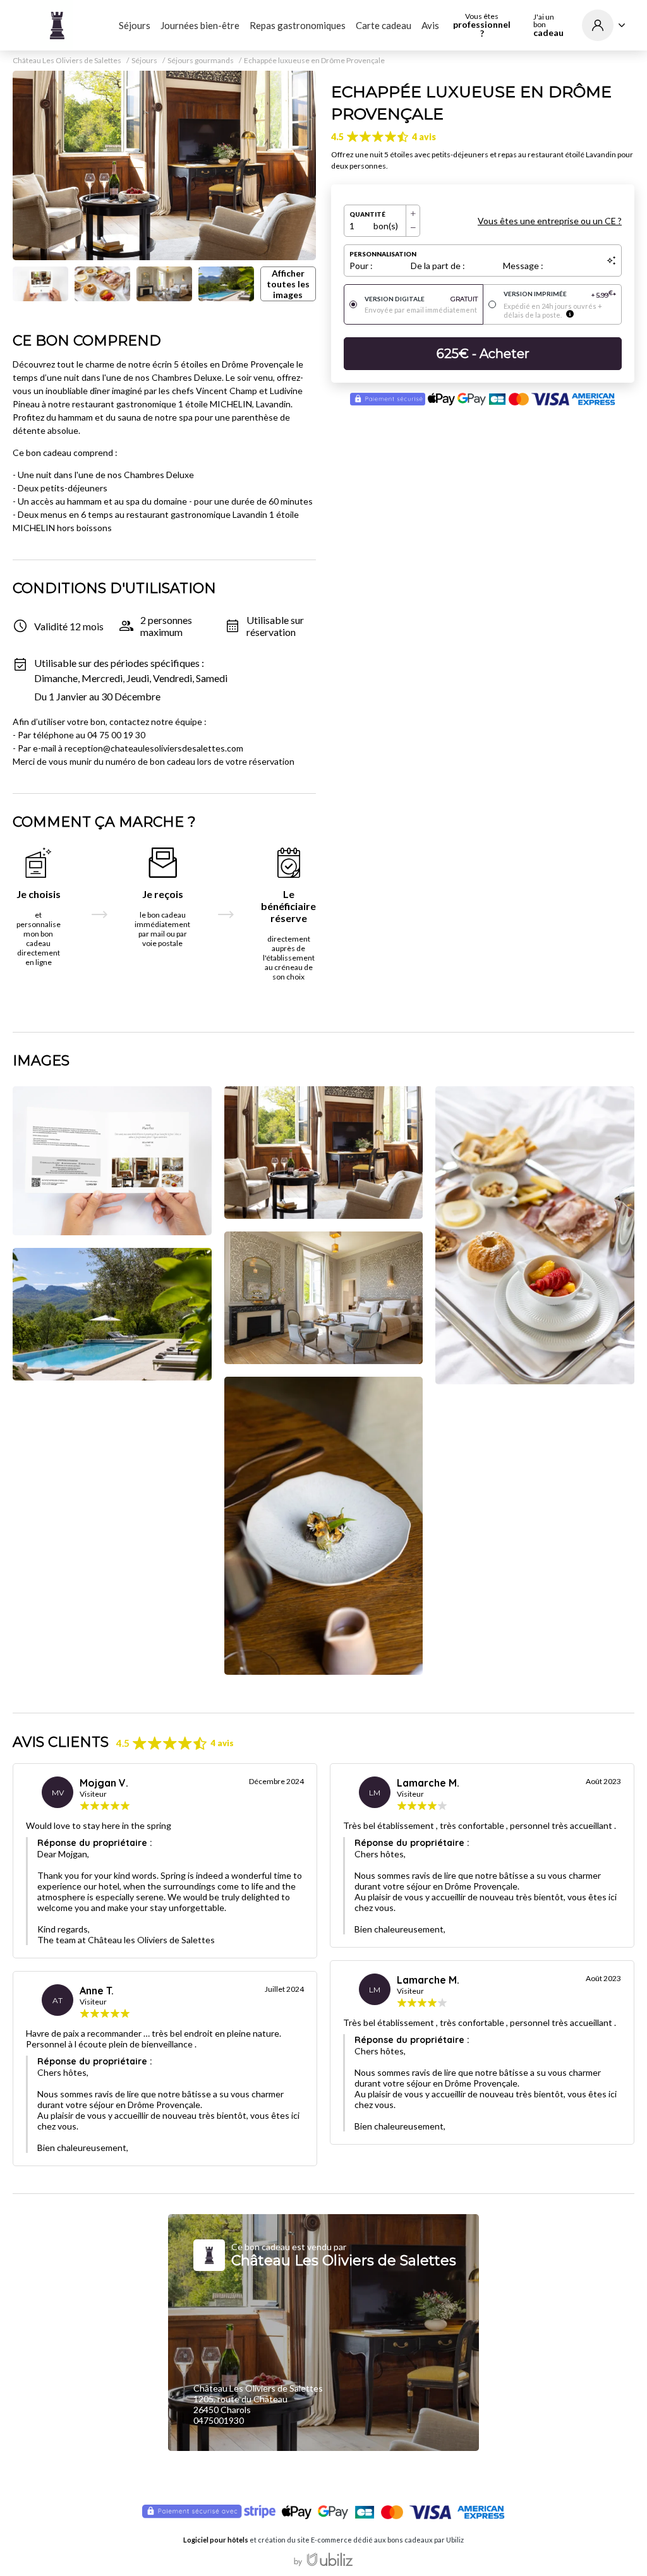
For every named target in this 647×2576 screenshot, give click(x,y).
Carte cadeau (384, 25)
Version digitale (421, 299)
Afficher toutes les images (288, 284)
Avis (430, 25)
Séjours (135, 25)
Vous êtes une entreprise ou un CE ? (550, 221)
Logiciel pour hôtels (216, 2540)
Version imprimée (560, 295)
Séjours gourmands (201, 61)
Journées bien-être (200, 25)
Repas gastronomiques (298, 25)
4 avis (424, 137)
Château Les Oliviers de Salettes (67, 61)
